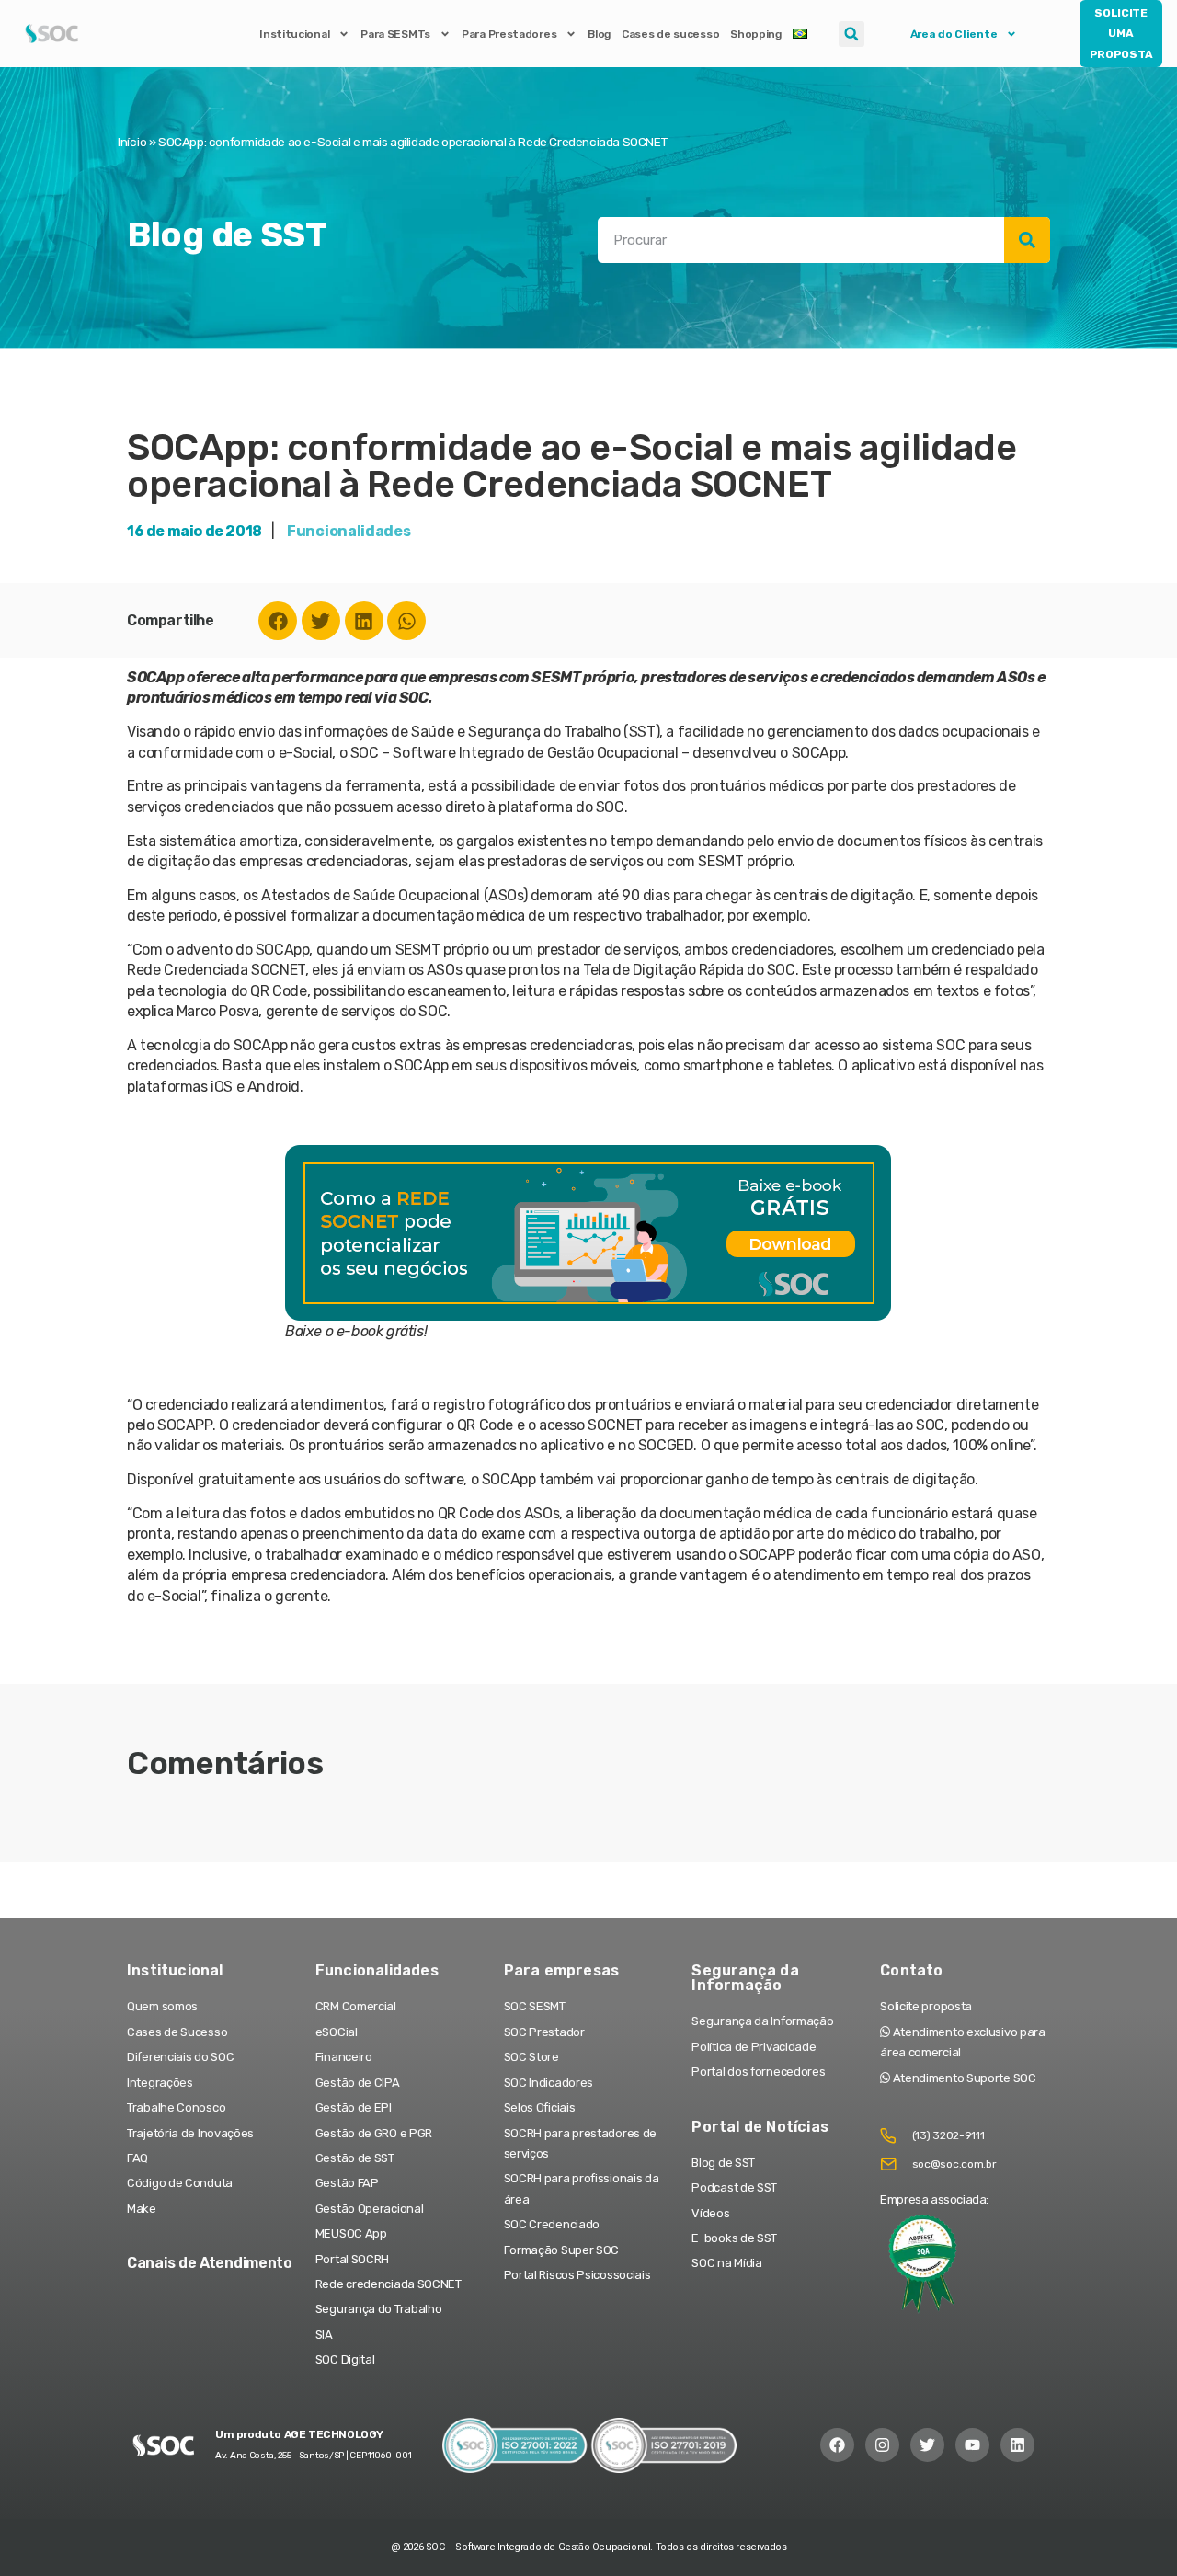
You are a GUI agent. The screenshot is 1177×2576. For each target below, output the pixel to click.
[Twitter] (321, 621)
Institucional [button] (294, 34)
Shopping (756, 34)
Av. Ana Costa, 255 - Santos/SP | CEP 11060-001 (313, 2456)
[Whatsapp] (406, 621)
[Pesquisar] (1027, 240)
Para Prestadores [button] (509, 34)
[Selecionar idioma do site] (800, 34)
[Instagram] (882, 2445)
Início (132, 142)
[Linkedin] (364, 621)
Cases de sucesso (670, 34)
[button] (851, 34)
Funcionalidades (349, 531)
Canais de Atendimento (210, 2263)
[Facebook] (278, 621)
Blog (599, 34)
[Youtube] (972, 2445)
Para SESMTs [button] (395, 34)
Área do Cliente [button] (954, 34)
